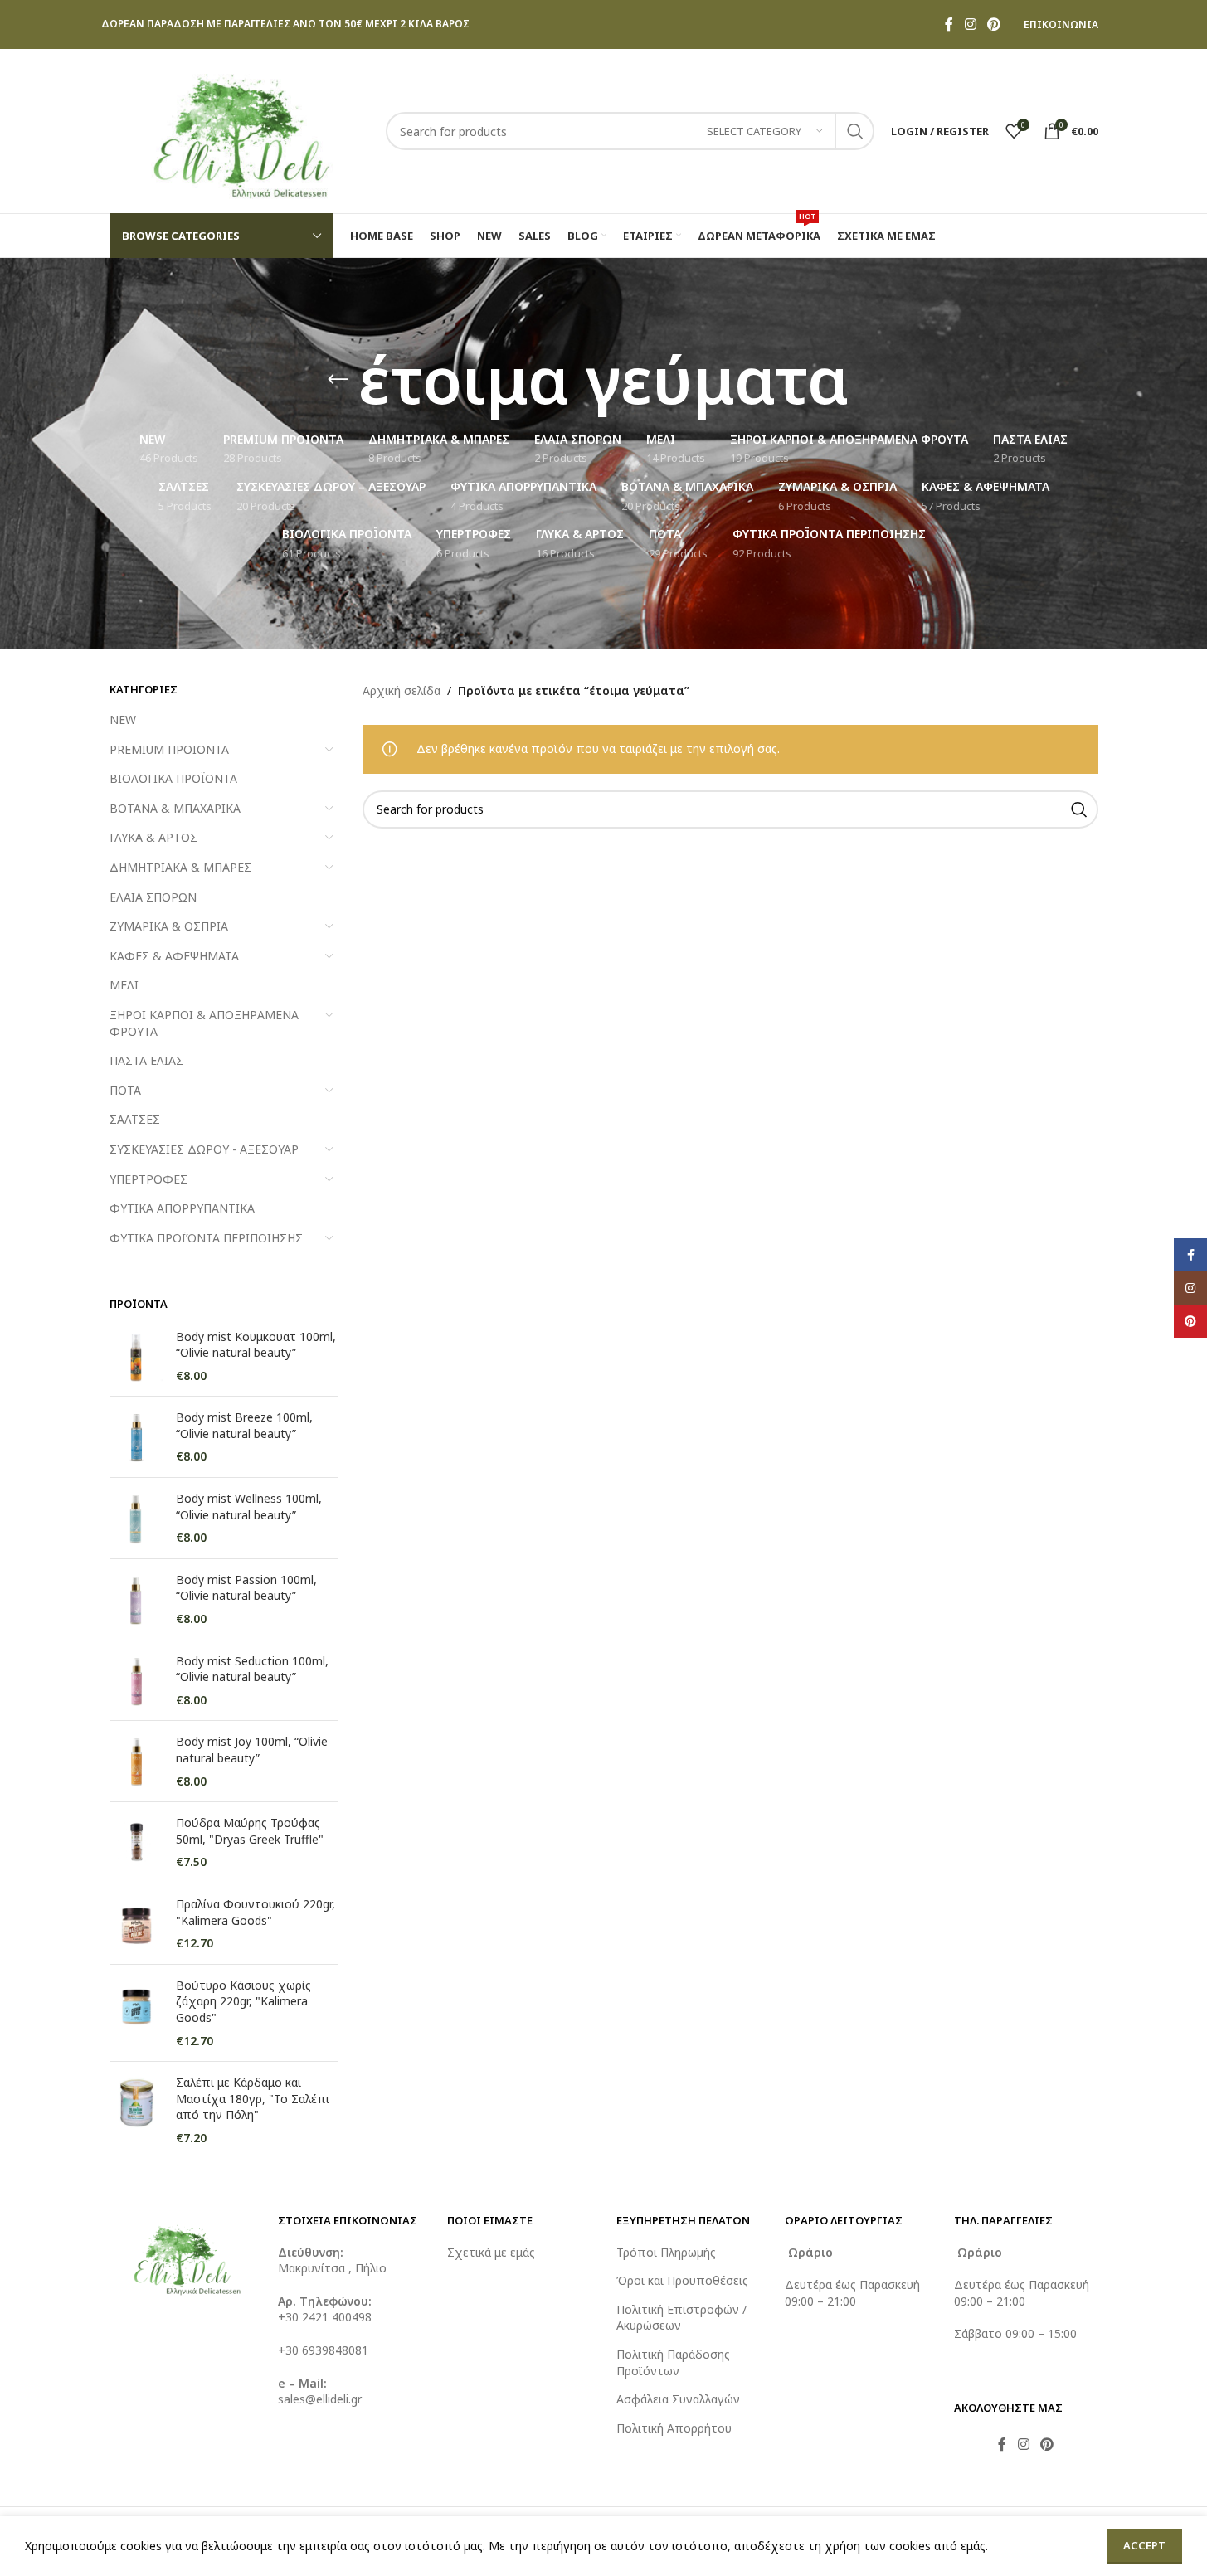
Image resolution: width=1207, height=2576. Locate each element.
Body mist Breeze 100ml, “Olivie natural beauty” (244, 1425)
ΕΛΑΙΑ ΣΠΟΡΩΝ (153, 897)
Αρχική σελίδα (402, 690)
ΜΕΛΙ (124, 985)
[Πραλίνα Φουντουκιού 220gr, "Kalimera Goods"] (136, 1924)
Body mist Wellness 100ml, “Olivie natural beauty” (249, 1507)
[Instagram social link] (970, 24)
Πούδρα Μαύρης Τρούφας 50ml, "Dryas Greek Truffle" (250, 1831)
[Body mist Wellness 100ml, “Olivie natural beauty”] (136, 1518)
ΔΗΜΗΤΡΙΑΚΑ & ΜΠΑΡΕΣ (180, 867)
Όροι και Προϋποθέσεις (682, 2280)
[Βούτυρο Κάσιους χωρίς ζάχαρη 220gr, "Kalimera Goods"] (136, 2013)
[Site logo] (239, 130)
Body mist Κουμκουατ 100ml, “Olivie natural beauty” (256, 1345)
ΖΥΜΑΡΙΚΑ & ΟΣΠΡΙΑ (169, 926)
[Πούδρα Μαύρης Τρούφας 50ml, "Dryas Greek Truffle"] (136, 1842)
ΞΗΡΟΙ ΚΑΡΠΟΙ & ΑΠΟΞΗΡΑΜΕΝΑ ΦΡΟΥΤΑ (204, 1023)
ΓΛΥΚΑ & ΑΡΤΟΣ (153, 837)
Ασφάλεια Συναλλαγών (678, 2399)
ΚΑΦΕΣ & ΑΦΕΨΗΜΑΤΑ (174, 956)
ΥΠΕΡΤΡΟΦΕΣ (148, 1179)
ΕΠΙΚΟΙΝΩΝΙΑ (1061, 25)
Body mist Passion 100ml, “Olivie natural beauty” (246, 1588)
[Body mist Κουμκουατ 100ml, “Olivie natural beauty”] (136, 1356)
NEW (123, 719)
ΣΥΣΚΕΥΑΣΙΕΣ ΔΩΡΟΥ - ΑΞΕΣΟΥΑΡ (204, 1149)
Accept (1144, 2545)
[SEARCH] (855, 131)
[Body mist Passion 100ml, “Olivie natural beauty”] (136, 1599)
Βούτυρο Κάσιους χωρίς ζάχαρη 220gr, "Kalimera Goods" (243, 2001)
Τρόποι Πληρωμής (666, 2252)
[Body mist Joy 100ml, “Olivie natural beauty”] (136, 1761)
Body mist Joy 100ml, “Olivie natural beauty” (252, 1750)
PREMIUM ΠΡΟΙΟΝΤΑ (169, 749)
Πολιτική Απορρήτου (674, 2428)
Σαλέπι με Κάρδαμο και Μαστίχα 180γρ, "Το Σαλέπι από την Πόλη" (253, 2098)
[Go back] (338, 380)
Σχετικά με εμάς (491, 2252)
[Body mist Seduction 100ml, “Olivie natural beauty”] (136, 1681)
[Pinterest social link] (993, 24)
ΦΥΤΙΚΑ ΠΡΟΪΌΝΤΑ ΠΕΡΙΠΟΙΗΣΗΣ (206, 1238)
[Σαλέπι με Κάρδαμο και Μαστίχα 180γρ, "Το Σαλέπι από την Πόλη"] (136, 2110)
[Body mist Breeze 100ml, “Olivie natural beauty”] (136, 1437)
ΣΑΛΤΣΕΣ (135, 1119)
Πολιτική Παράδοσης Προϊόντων (673, 2362)
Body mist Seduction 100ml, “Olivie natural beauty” (252, 1669)
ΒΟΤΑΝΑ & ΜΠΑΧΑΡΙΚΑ (175, 808)
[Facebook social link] (949, 24)
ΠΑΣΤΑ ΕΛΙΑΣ (146, 1060)
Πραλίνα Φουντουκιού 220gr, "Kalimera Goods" (256, 1912)
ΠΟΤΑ (125, 1090)
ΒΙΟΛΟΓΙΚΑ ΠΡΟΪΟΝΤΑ (173, 778)
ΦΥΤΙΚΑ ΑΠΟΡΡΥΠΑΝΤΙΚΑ (182, 1208)
